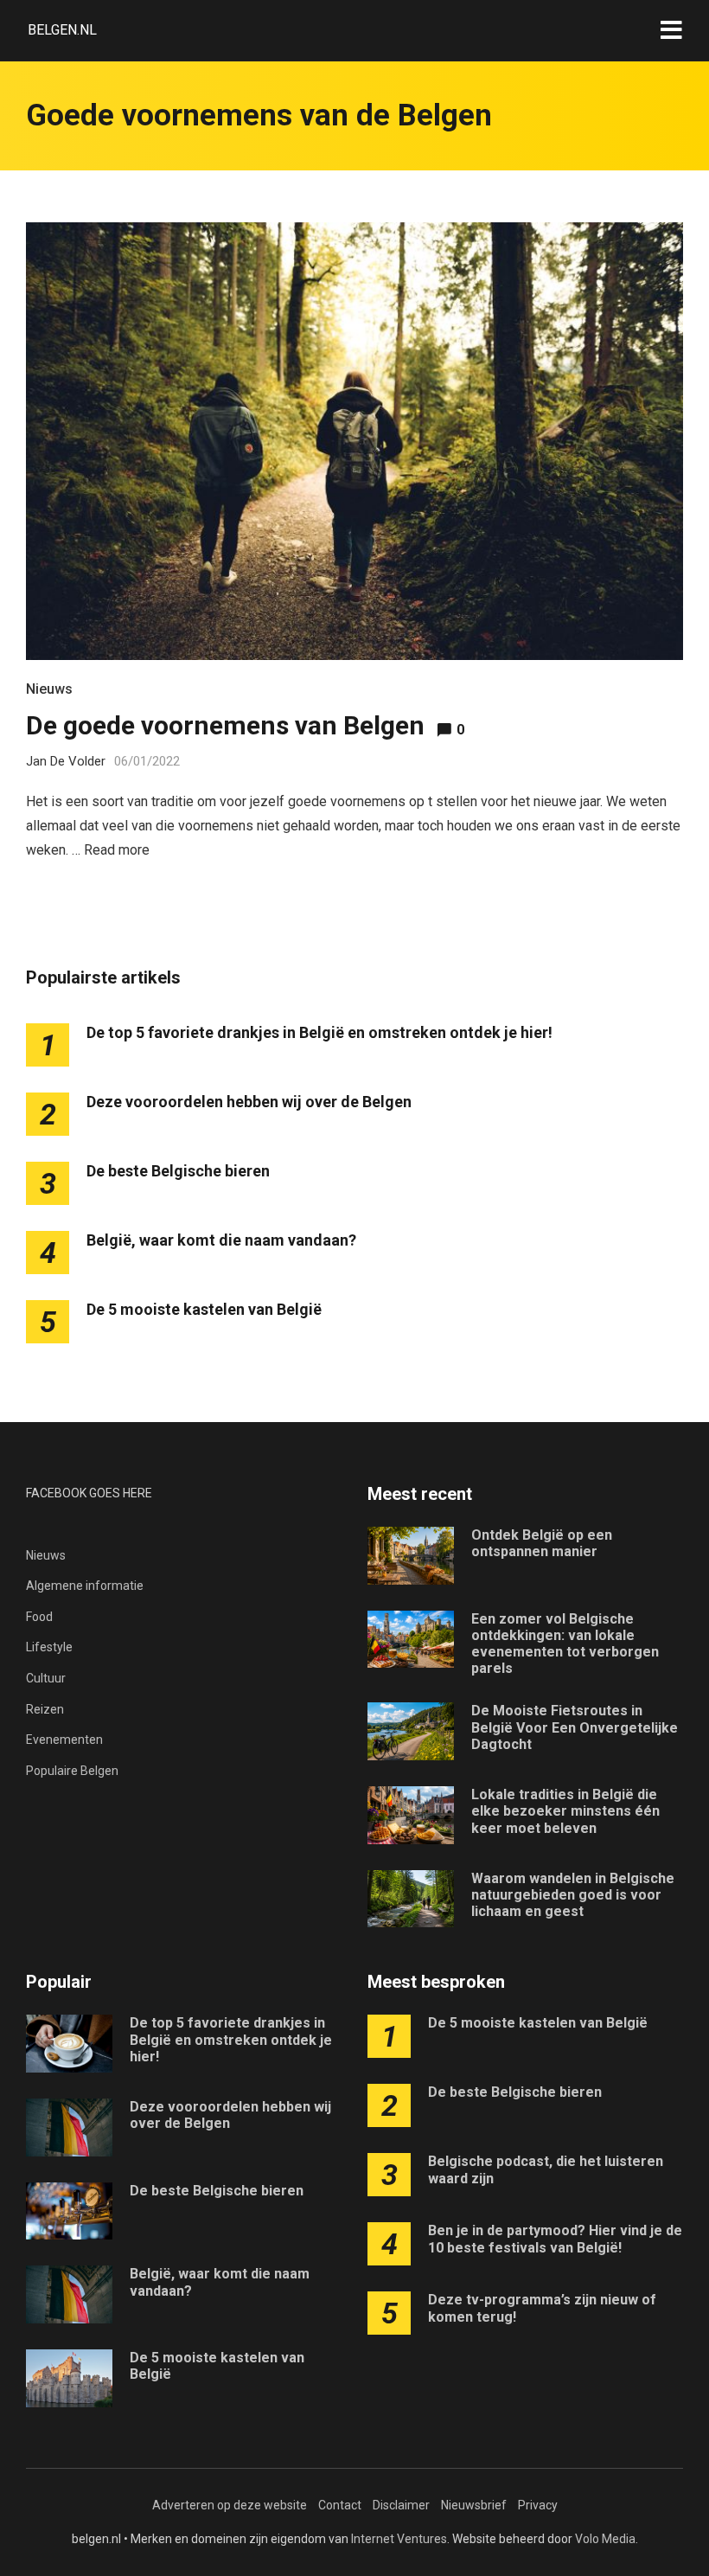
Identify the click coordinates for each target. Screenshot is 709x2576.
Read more (117, 850)
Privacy (538, 2505)
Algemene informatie (85, 1586)
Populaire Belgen (72, 1771)
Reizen (45, 1709)
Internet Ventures (399, 2539)
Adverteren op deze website (230, 2505)
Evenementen (64, 1740)
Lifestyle (49, 1647)
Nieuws (49, 689)
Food (39, 1617)
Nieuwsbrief (474, 2505)
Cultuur (46, 1678)
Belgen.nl (62, 30)
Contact (340, 2505)
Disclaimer (401, 2505)
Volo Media (605, 2539)
